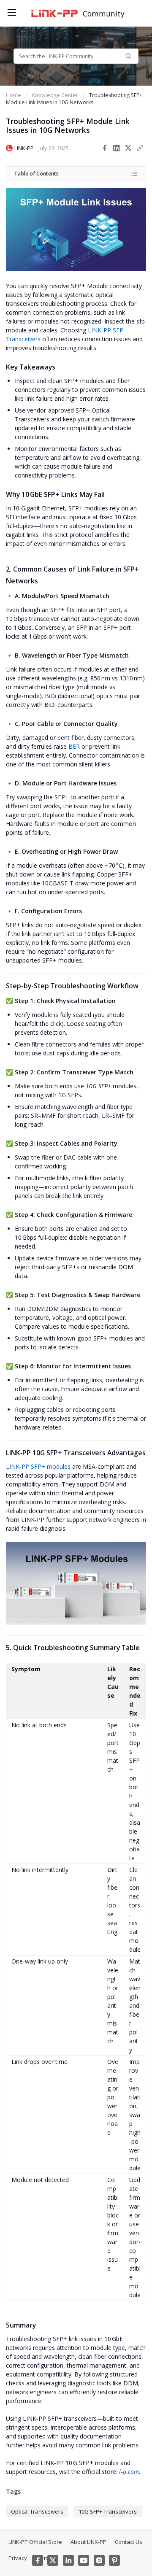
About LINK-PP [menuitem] (88, 2542)
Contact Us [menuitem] (129, 2542)
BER (74, 746)
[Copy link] (140, 148)
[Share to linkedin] (117, 148)
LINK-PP (24, 148)
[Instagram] (99, 2560)
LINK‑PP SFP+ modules (38, 1466)
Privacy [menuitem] (18, 2558)
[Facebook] (38, 2560)
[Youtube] (84, 2560)
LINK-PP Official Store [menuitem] (35, 2542)
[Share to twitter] (128, 148)
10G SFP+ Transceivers (108, 2511)
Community (104, 13)
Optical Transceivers (37, 2511)
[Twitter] (53, 2560)
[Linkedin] (68, 2560)
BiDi (50, 696)
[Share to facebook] (105, 148)
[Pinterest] (114, 2560)
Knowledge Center (55, 95)
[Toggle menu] (11, 11)
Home (14, 95)
